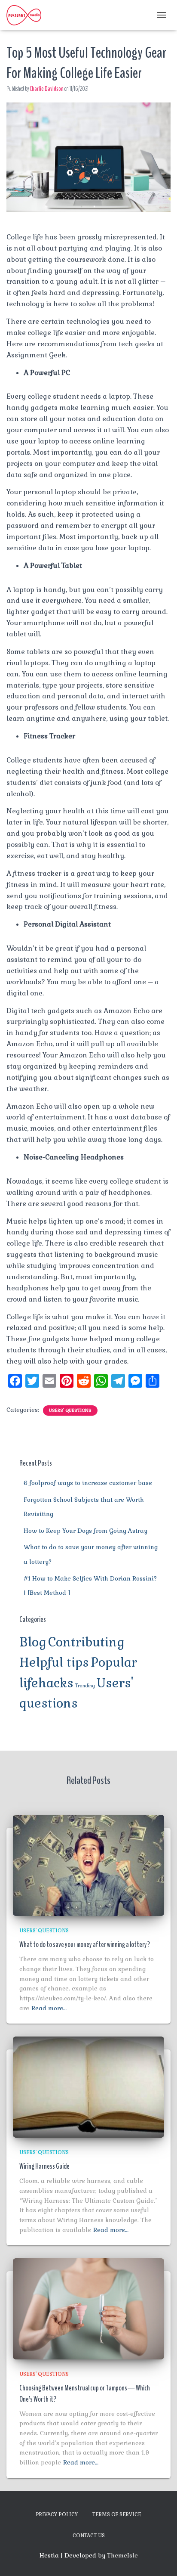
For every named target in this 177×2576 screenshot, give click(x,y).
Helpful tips (54, 1662)
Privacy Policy (57, 2514)
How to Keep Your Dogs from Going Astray (85, 1531)
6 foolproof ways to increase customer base (88, 1483)
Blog (33, 1642)
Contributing (86, 1642)
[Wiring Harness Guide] (88, 2086)
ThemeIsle (122, 2555)
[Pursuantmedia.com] (27, 15)
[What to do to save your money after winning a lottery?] (88, 1865)
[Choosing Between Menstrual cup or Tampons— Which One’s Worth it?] (88, 2308)
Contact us (89, 2536)
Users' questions (70, 1410)
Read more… (49, 2008)
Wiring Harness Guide (44, 2166)
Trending (85, 1686)
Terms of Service (117, 2514)
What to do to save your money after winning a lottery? (85, 1944)
